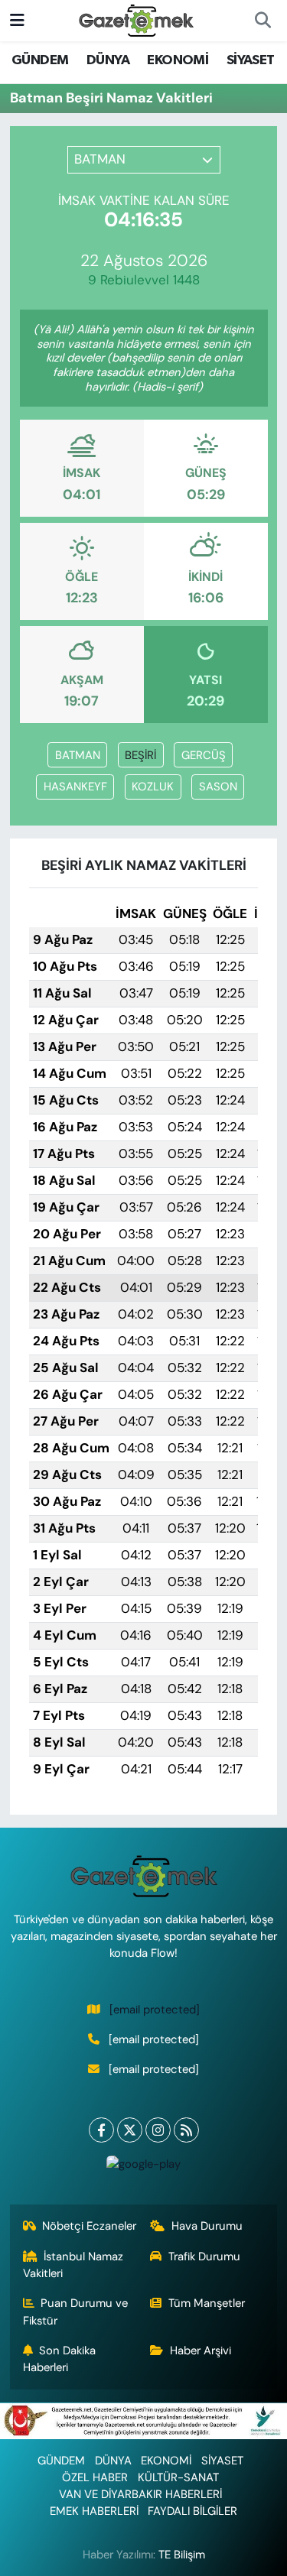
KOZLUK (153, 787)
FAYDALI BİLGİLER (192, 2511)
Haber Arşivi (201, 2351)
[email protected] (155, 2010)
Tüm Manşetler (207, 2303)
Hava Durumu (207, 2226)
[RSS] (186, 2130)
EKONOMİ (178, 60)
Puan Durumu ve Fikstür (76, 2312)
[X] (130, 2130)
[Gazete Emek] (136, 19)
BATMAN (78, 755)
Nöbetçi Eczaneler (89, 2226)
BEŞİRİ (140, 755)
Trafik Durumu (204, 2256)
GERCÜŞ (204, 755)
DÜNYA (108, 60)
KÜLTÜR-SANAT (178, 2477)
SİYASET (251, 60)
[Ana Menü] (17, 20)
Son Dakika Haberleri (60, 2359)
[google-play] (144, 2167)
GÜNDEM (40, 60)
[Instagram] (158, 2130)
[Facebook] (101, 2130)
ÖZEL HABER (95, 2477)
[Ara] (263, 21)
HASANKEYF (75, 787)
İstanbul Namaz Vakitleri (73, 2265)
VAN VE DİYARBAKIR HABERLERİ (140, 2494)
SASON (218, 787)
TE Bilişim (182, 2555)
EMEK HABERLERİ (94, 2511)
